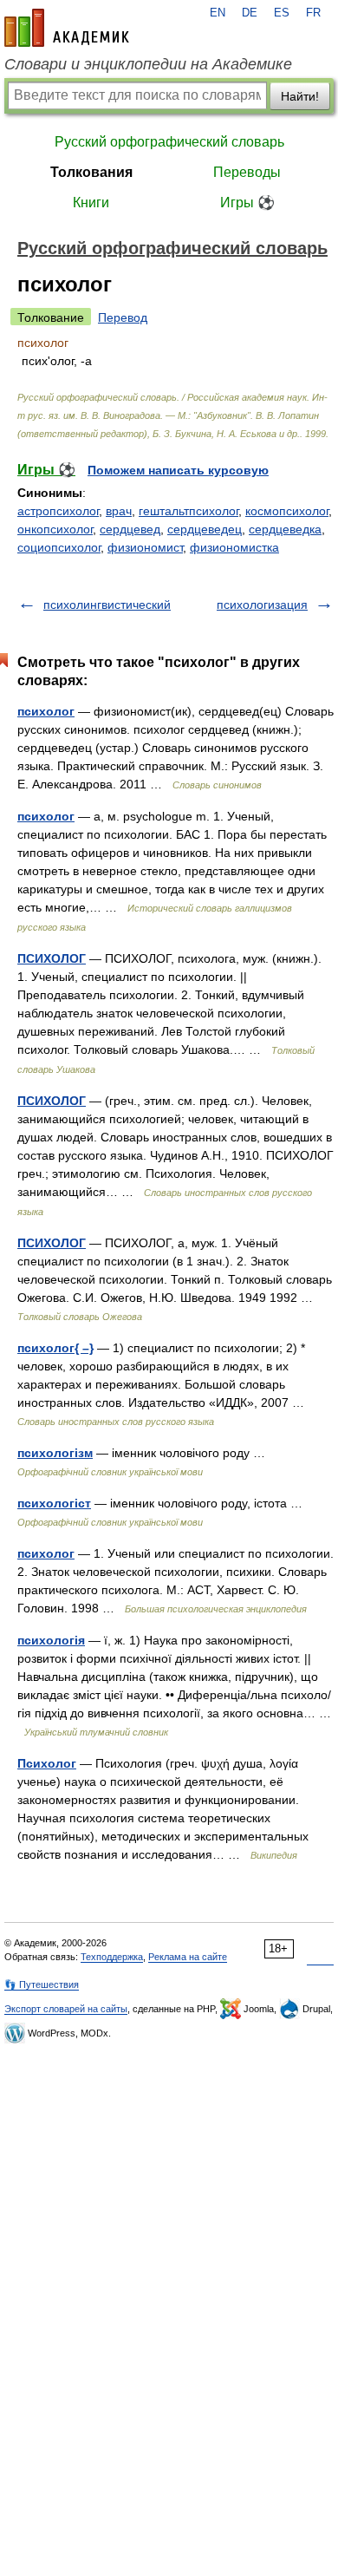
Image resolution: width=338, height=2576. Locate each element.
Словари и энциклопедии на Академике (148, 64)
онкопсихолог (55, 529)
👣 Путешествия (42, 1984)
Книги (91, 203)
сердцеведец (205, 529)
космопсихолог (287, 511)
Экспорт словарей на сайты (66, 2009)
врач (119, 511)
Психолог (47, 1763)
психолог (46, 711)
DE (250, 13)
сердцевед (130, 529)
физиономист (145, 547)
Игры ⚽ (247, 203)
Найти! (300, 96)
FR (313, 13)
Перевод (123, 317)
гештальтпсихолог (188, 511)
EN (218, 13)
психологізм (55, 1453)
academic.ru (67, 28)
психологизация (262, 605)
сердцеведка (285, 529)
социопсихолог (59, 547)
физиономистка (234, 547)
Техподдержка (112, 1957)
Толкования (91, 172)
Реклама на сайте (188, 1957)
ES (282, 13)
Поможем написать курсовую (178, 470)
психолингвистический (107, 605)
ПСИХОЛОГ (52, 958)
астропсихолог (58, 511)
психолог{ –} (55, 1348)
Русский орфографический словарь (169, 142)
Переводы (247, 172)
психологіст (54, 1503)
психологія (51, 1640)
